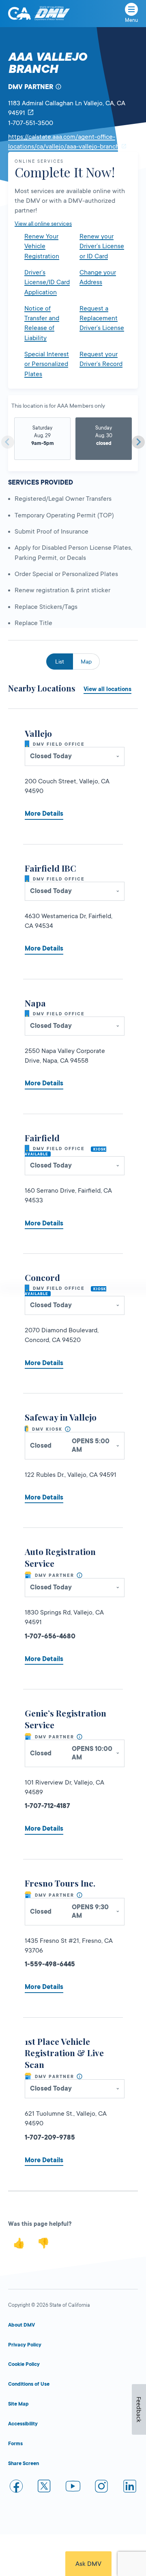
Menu (131, 20)
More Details (44, 814)
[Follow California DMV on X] (45, 2488)
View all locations (107, 689)
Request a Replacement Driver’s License (102, 318)
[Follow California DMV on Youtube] (73, 2488)
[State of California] (19, 13)
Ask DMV (88, 2564)
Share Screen (24, 2463)
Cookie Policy (24, 2364)
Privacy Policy (25, 2345)
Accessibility (23, 2424)
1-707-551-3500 (31, 123)
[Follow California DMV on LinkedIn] (130, 2488)
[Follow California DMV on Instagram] (101, 2488)
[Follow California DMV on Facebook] (16, 2488)
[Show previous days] (8, 442)
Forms (15, 2444)
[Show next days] (138, 442)
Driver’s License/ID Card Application (47, 282)
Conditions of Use (29, 2384)
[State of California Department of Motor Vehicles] (52, 14)
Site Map (18, 2404)
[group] (42, 439)
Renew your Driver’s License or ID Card (102, 246)
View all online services (43, 223)
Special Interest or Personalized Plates (47, 364)
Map (86, 662)
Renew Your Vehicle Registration (42, 246)
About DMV (21, 2325)
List (60, 662)
